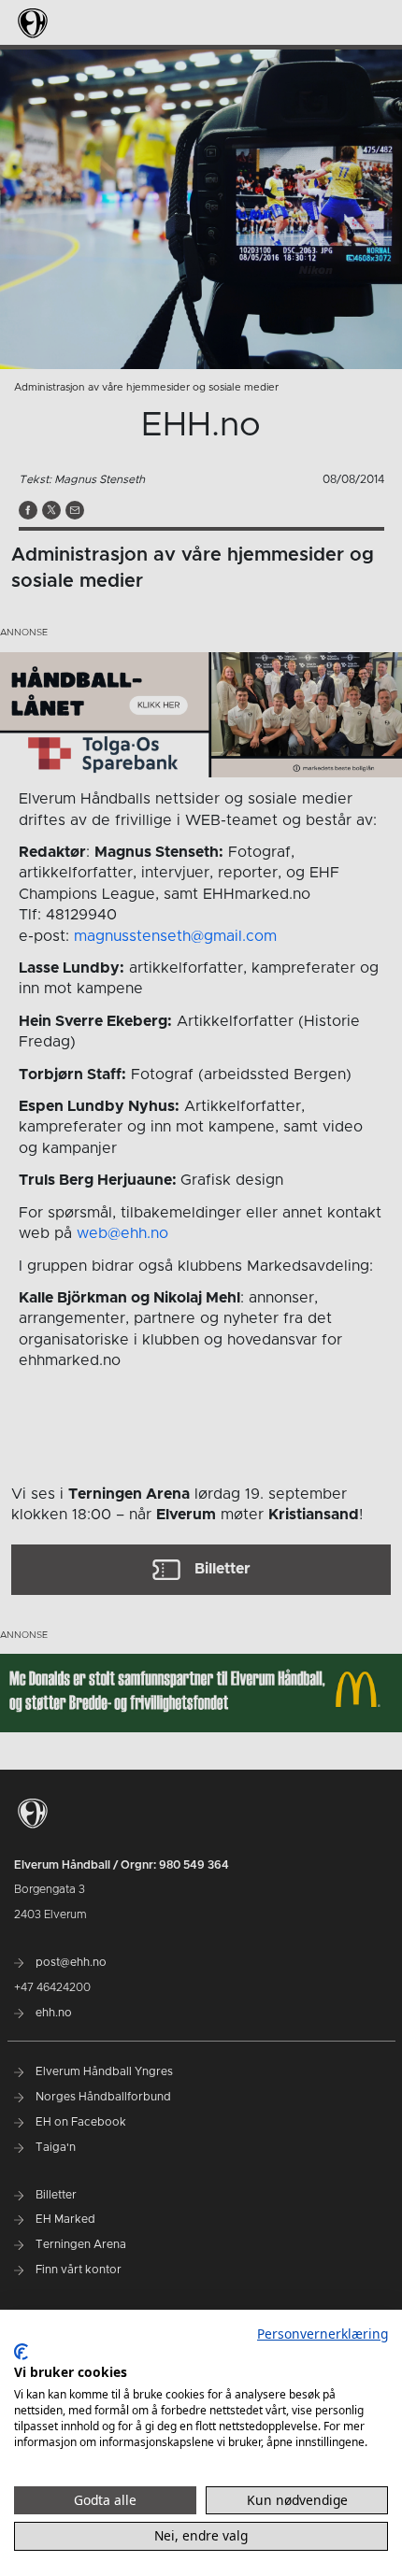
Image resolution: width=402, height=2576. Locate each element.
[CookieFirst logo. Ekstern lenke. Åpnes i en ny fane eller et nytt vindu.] (21, 2352)
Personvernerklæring (323, 2334)
